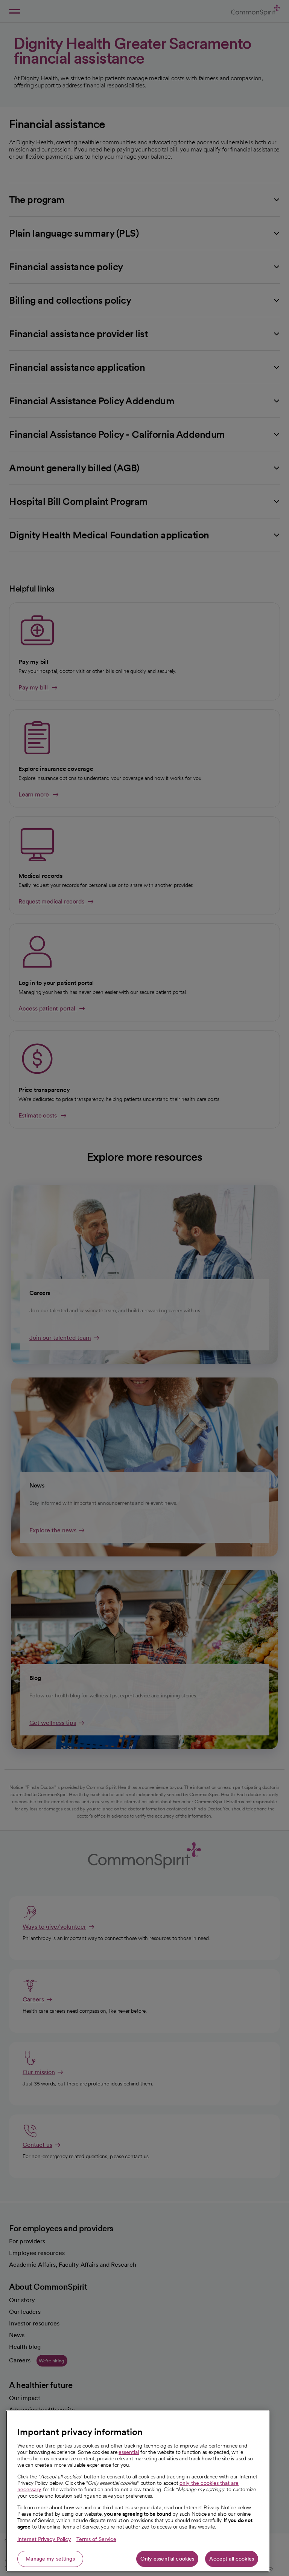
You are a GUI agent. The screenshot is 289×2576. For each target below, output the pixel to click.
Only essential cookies (167, 2559)
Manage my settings (50, 2559)
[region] (138, 2491)
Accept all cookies (232, 2559)
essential (129, 2452)
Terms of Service (96, 2539)
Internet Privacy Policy (44, 2539)
